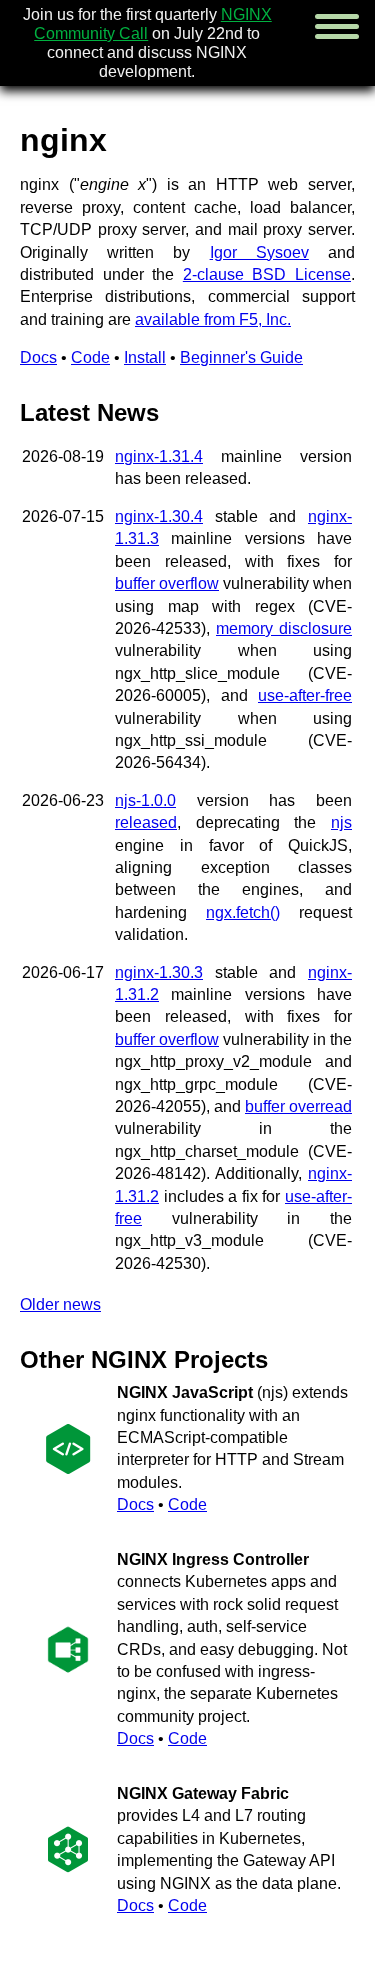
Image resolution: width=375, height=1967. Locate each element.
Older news (60, 1304)
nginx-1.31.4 (159, 456)
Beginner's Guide (241, 357)
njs (341, 822)
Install (145, 357)
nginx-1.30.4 (159, 516)
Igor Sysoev (259, 252)
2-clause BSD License (267, 274)
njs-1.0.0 (145, 800)
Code (90, 357)
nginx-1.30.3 (159, 972)
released (146, 822)
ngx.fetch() (243, 912)
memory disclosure (284, 628)
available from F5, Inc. (213, 319)
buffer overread (298, 1106)
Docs (38, 357)
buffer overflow (167, 583)
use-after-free (305, 695)
